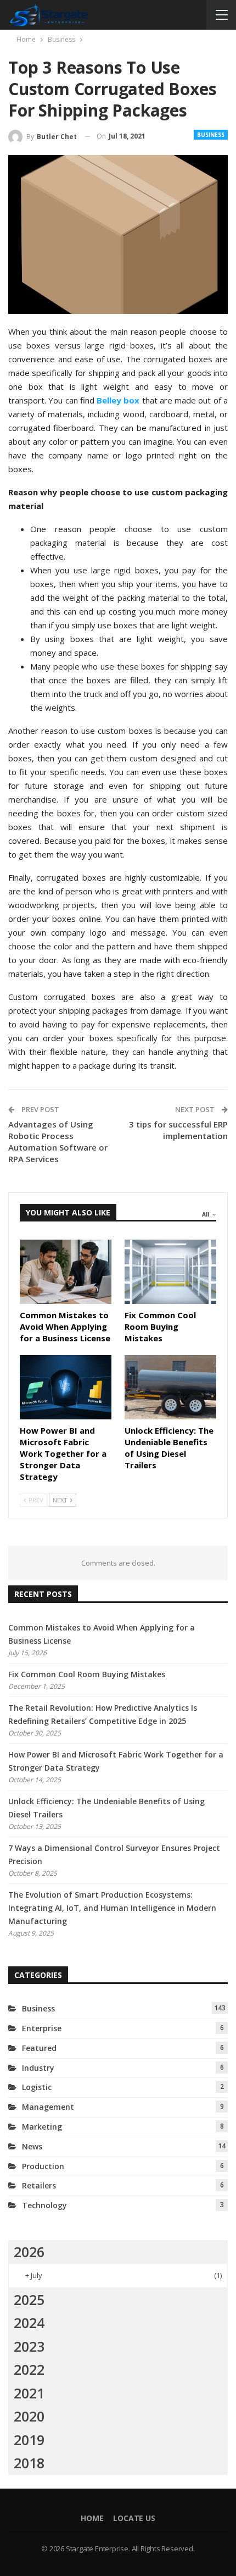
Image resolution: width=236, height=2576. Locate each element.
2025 (29, 2299)
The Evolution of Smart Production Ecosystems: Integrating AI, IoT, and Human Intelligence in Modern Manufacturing (112, 1908)
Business (211, 135)
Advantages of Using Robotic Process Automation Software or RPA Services (58, 1141)
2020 (29, 2416)
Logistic (37, 2087)
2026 (29, 2252)
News (32, 2146)
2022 (29, 2369)
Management (48, 2107)
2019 (29, 2440)
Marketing (42, 2127)
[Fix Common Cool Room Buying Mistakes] (170, 1272)
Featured (39, 2048)
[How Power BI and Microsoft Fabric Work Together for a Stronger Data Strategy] (66, 1387)
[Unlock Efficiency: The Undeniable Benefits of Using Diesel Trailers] (170, 1387)
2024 (29, 2323)
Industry (38, 2068)
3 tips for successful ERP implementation (178, 1130)
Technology (44, 2205)
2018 (29, 2463)
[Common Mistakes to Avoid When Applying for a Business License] (66, 1272)
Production (43, 2166)
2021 (29, 2393)
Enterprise (42, 2028)
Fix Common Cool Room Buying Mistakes (87, 1674)
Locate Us (134, 2518)
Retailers (39, 2185)
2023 (29, 2346)
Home (92, 2518)
